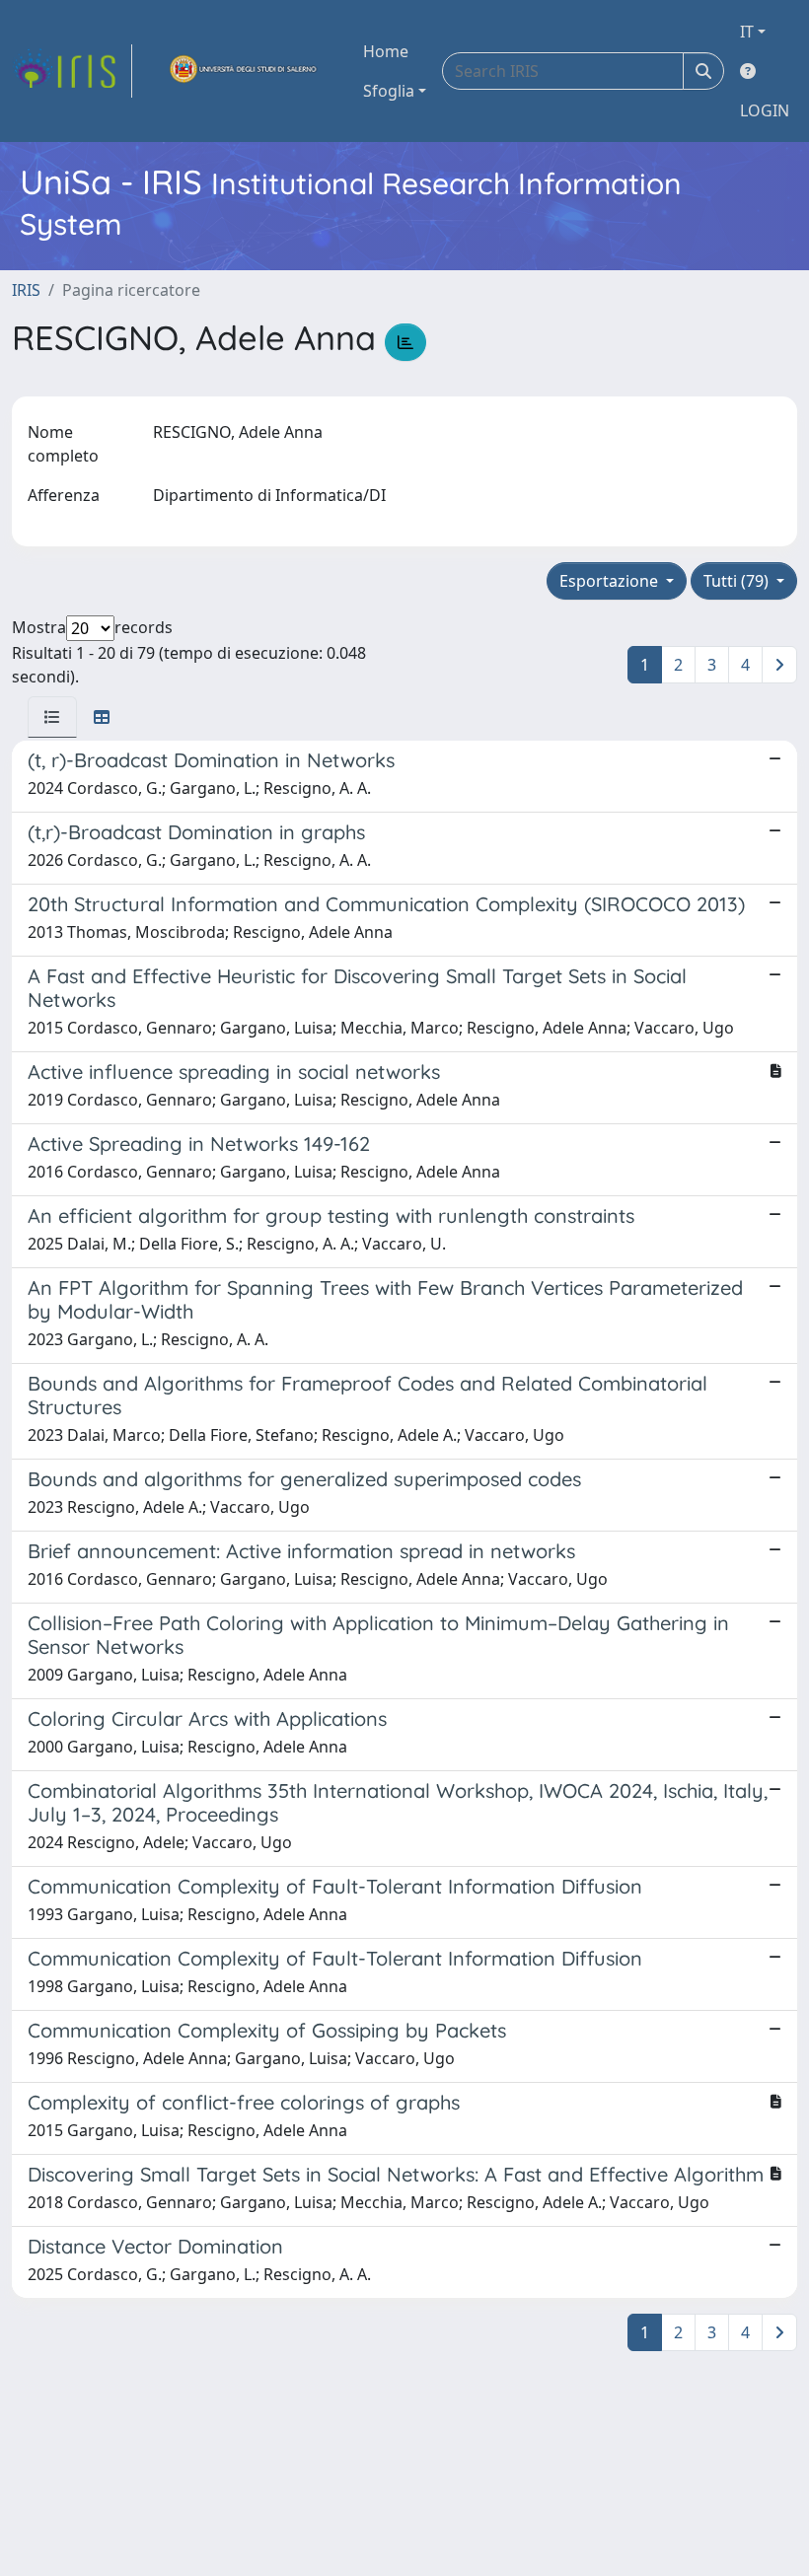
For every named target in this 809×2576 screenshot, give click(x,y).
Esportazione (611, 581)
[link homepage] (72, 71)
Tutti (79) (738, 581)
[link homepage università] (244, 71)
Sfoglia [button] (389, 91)
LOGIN (765, 110)
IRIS (26, 290)
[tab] (52, 717)
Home (386, 51)
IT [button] (747, 32)
